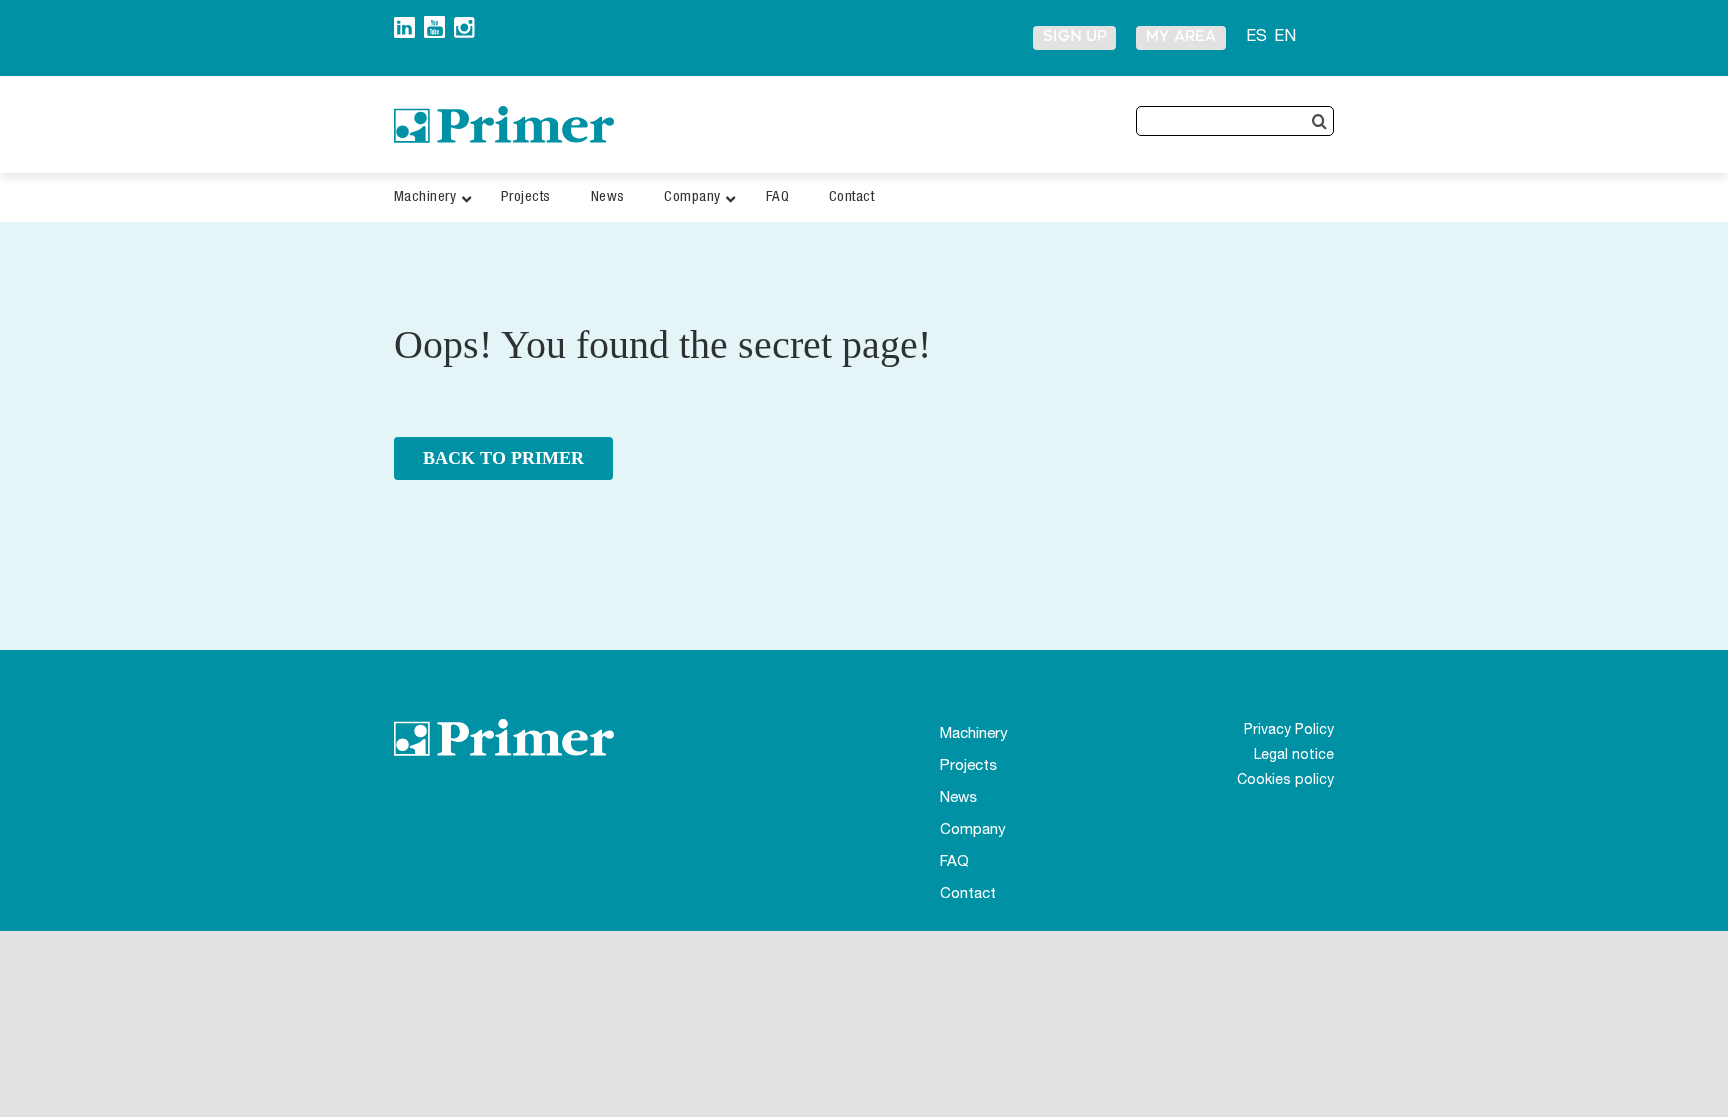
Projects (968, 766)
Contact (968, 894)
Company (973, 830)
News (958, 798)
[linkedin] (404, 24)
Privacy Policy (1289, 731)
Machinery (974, 734)
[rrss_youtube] (434, 23)
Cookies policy (1285, 781)
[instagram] (464, 24)
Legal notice (1294, 756)
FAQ (954, 862)
